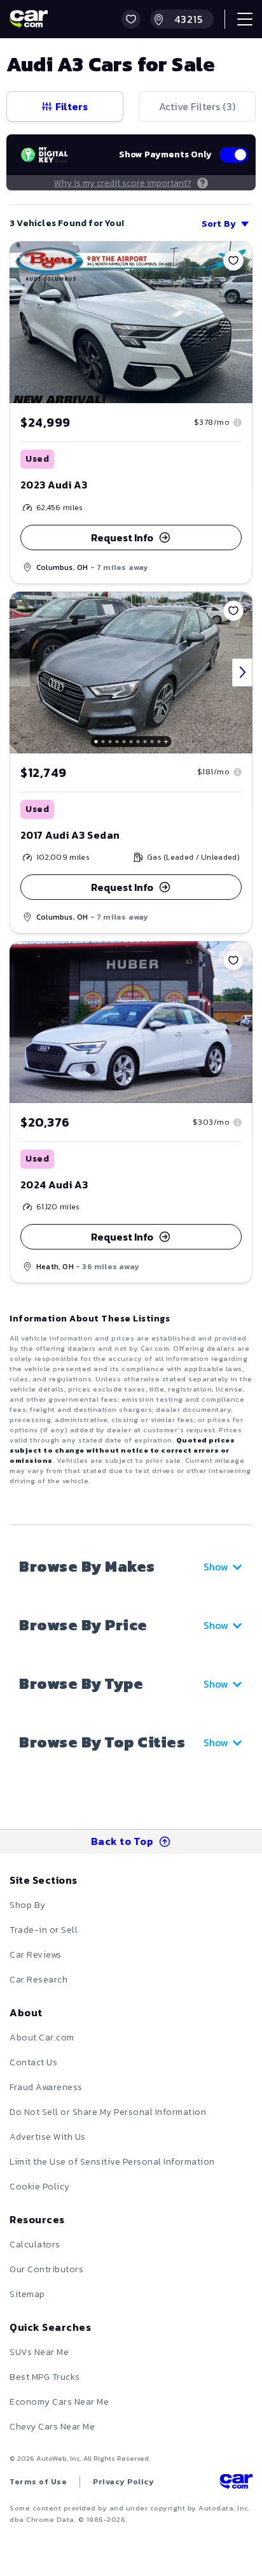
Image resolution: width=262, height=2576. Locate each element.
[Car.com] (29, 19)
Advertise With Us (48, 2137)
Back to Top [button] (122, 1841)
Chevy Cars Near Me (52, 2427)
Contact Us (33, 2062)
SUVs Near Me (39, 2352)
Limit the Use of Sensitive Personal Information (112, 2162)
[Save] (233, 260)
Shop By (28, 1905)
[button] (131, 19)
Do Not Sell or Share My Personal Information (108, 2112)
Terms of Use (38, 2482)
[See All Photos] (131, 672)
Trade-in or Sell (44, 1930)
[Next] (242, 672)
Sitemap (27, 2294)
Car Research (38, 1980)
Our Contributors (46, 2269)
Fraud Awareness (46, 2087)
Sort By (219, 224)
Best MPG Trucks (45, 2377)
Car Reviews (36, 1955)
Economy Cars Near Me (59, 2402)
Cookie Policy (40, 2187)
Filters (72, 106)
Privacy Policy (123, 2482)
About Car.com (42, 2038)
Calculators (35, 2245)
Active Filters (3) (197, 106)
